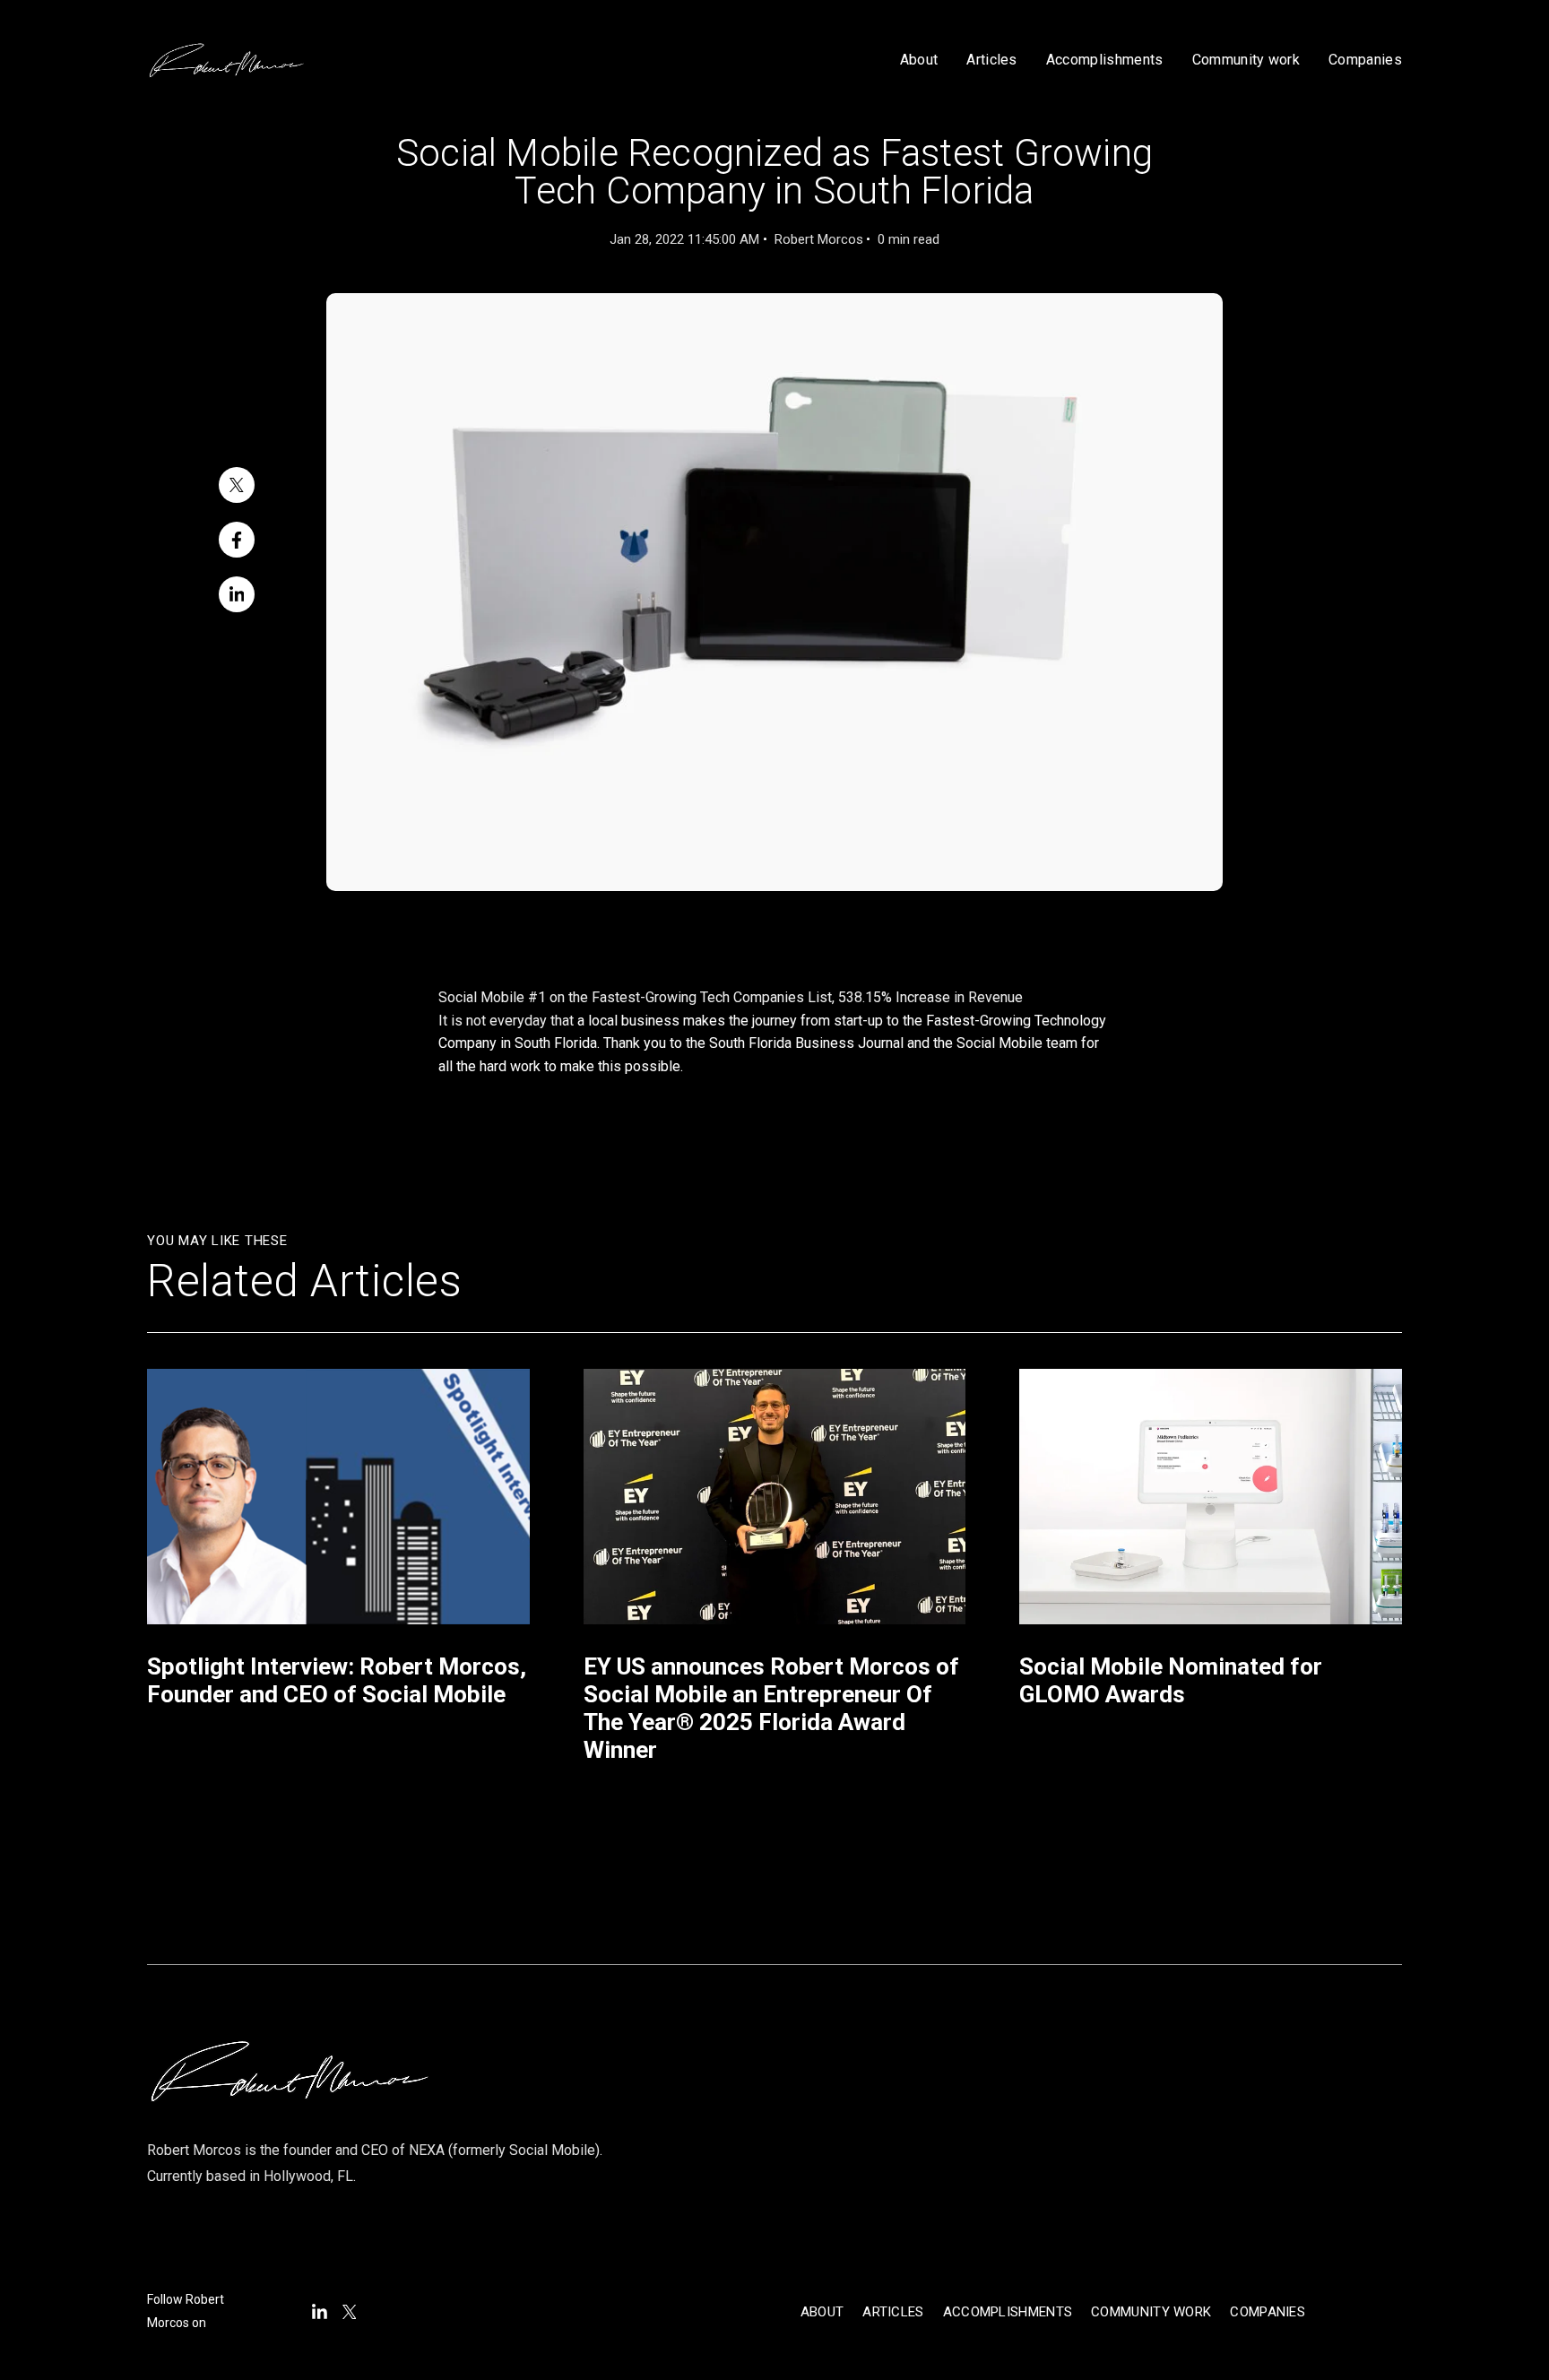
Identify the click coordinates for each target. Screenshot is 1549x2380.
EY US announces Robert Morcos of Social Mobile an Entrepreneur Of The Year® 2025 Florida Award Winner (771, 1709)
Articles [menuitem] (893, 2312)
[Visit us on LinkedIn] (320, 2312)
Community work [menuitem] (1151, 2312)
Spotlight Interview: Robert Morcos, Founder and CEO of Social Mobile (337, 1680)
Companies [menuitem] (1268, 2312)
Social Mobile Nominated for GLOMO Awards (1171, 1680)
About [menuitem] (822, 2312)
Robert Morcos (819, 239)
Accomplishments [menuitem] (1008, 2312)
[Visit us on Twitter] (350, 2312)
